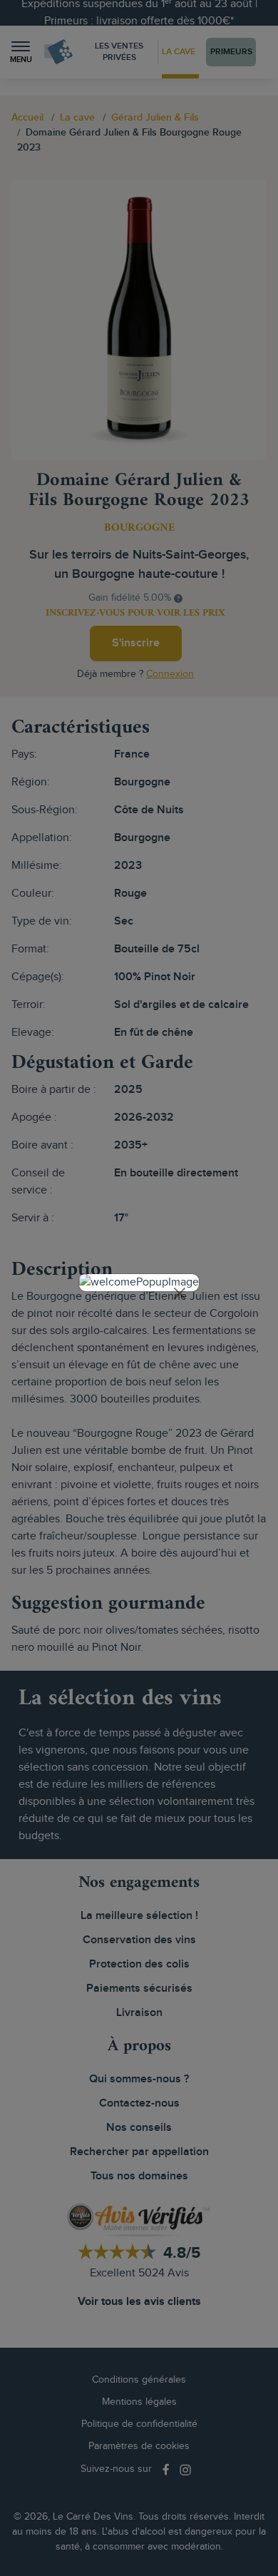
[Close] (180, 1293)
